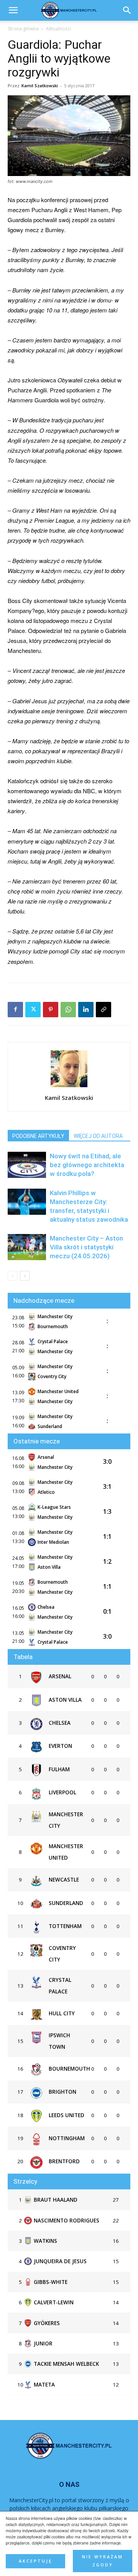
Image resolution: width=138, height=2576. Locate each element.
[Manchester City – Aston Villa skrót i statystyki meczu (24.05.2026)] (27, 1247)
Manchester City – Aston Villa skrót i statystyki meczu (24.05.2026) (86, 1247)
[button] (127, 10)
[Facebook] (15, 1010)
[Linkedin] (86, 1010)
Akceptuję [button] (35, 2561)
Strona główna (23, 29)
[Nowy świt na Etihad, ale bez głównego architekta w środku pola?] (27, 1165)
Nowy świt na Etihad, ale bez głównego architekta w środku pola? (87, 1165)
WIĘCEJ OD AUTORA (98, 1136)
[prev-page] (12, 1276)
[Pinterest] (51, 1010)
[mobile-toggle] (13, 10)
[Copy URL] (103, 1010)
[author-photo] (69, 1087)
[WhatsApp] (68, 1010)
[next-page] (25, 1276)
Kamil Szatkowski (40, 86)
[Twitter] (33, 1010)
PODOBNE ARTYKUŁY (38, 1136)
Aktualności (58, 29)
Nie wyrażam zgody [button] (103, 2561)
